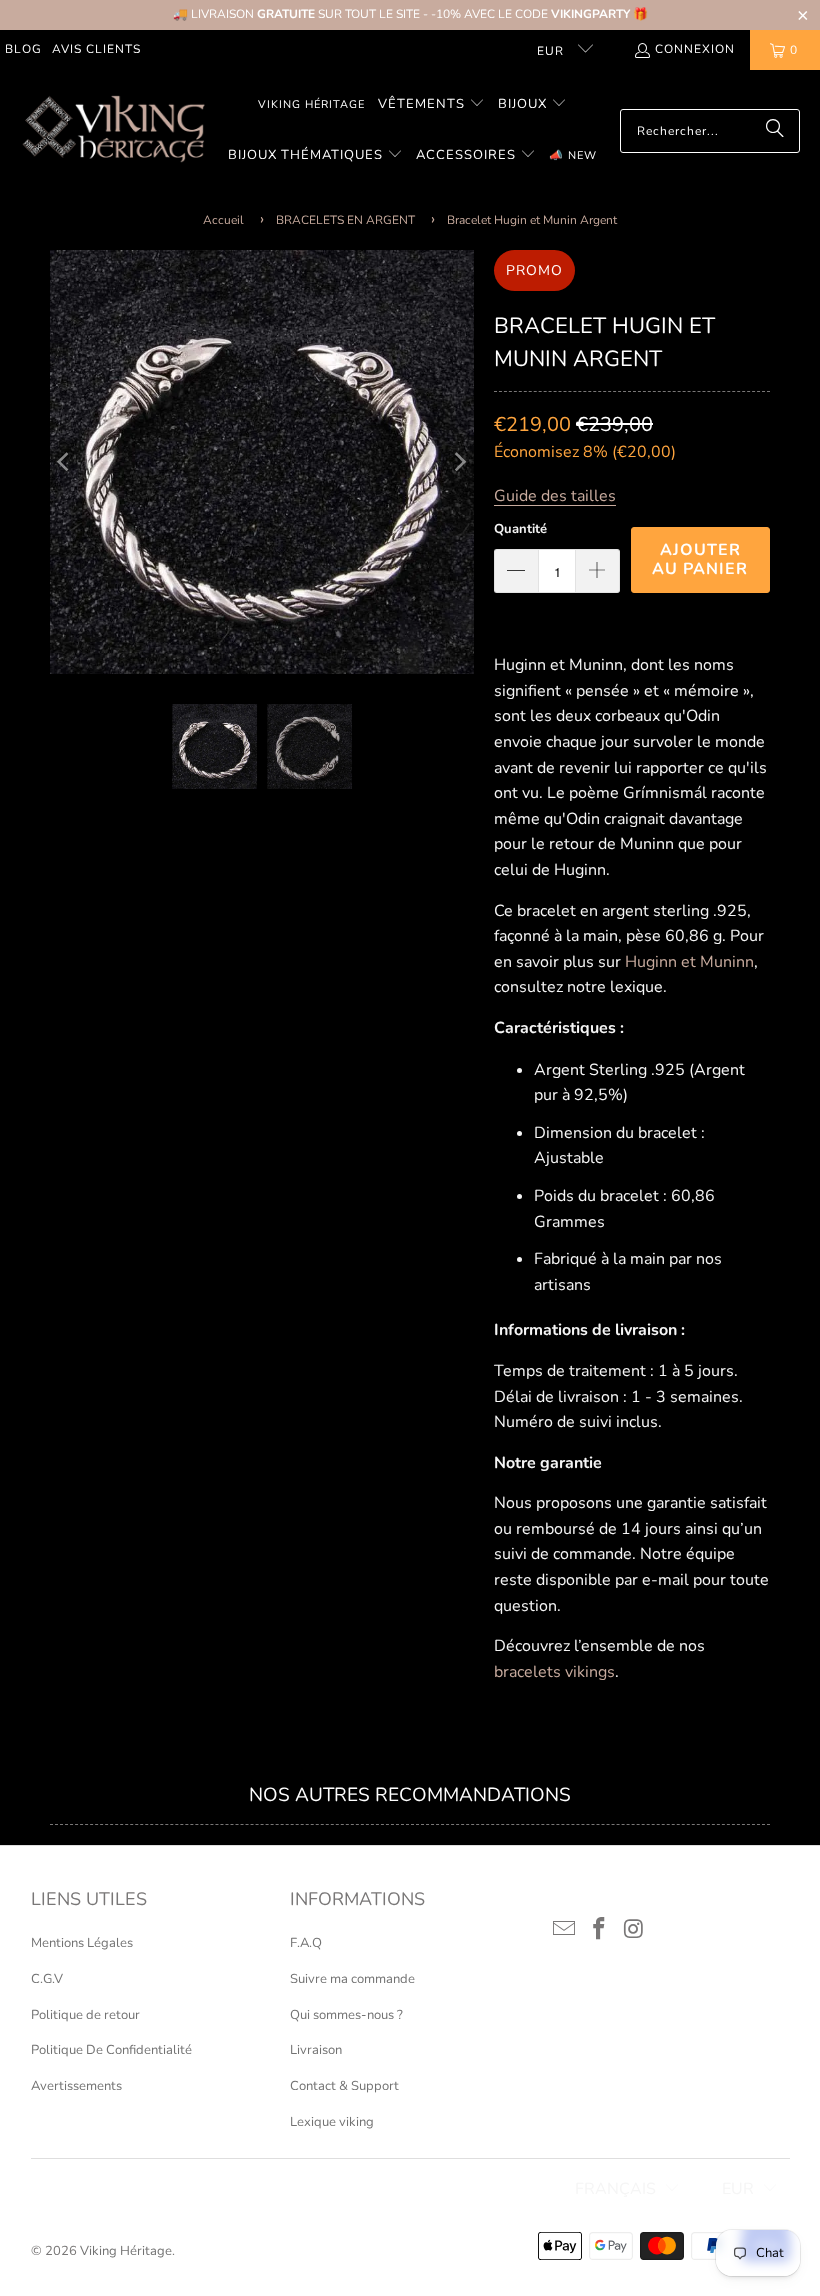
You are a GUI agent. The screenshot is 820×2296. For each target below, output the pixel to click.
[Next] (459, 462)
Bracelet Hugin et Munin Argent (532, 220)
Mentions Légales (82, 1943)
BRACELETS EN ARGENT (345, 220)
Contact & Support (344, 2086)
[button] (431, 105)
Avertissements (76, 2086)
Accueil (223, 220)
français (615, 2189)
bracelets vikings (554, 1672)
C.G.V (47, 1979)
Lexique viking (332, 2122)
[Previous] (65, 462)
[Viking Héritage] (112, 130)
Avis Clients (96, 49)
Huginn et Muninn (689, 962)
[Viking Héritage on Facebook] (600, 1930)
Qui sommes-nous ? (346, 2015)
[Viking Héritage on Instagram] (634, 1930)
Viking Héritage (126, 2251)
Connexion (695, 49)
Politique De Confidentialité (111, 2050)
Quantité (520, 529)
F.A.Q (306, 1943)
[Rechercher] (775, 131)
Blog (23, 49)
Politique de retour (85, 2015)
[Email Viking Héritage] (565, 1930)
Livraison (316, 2050)
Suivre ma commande (352, 1979)
